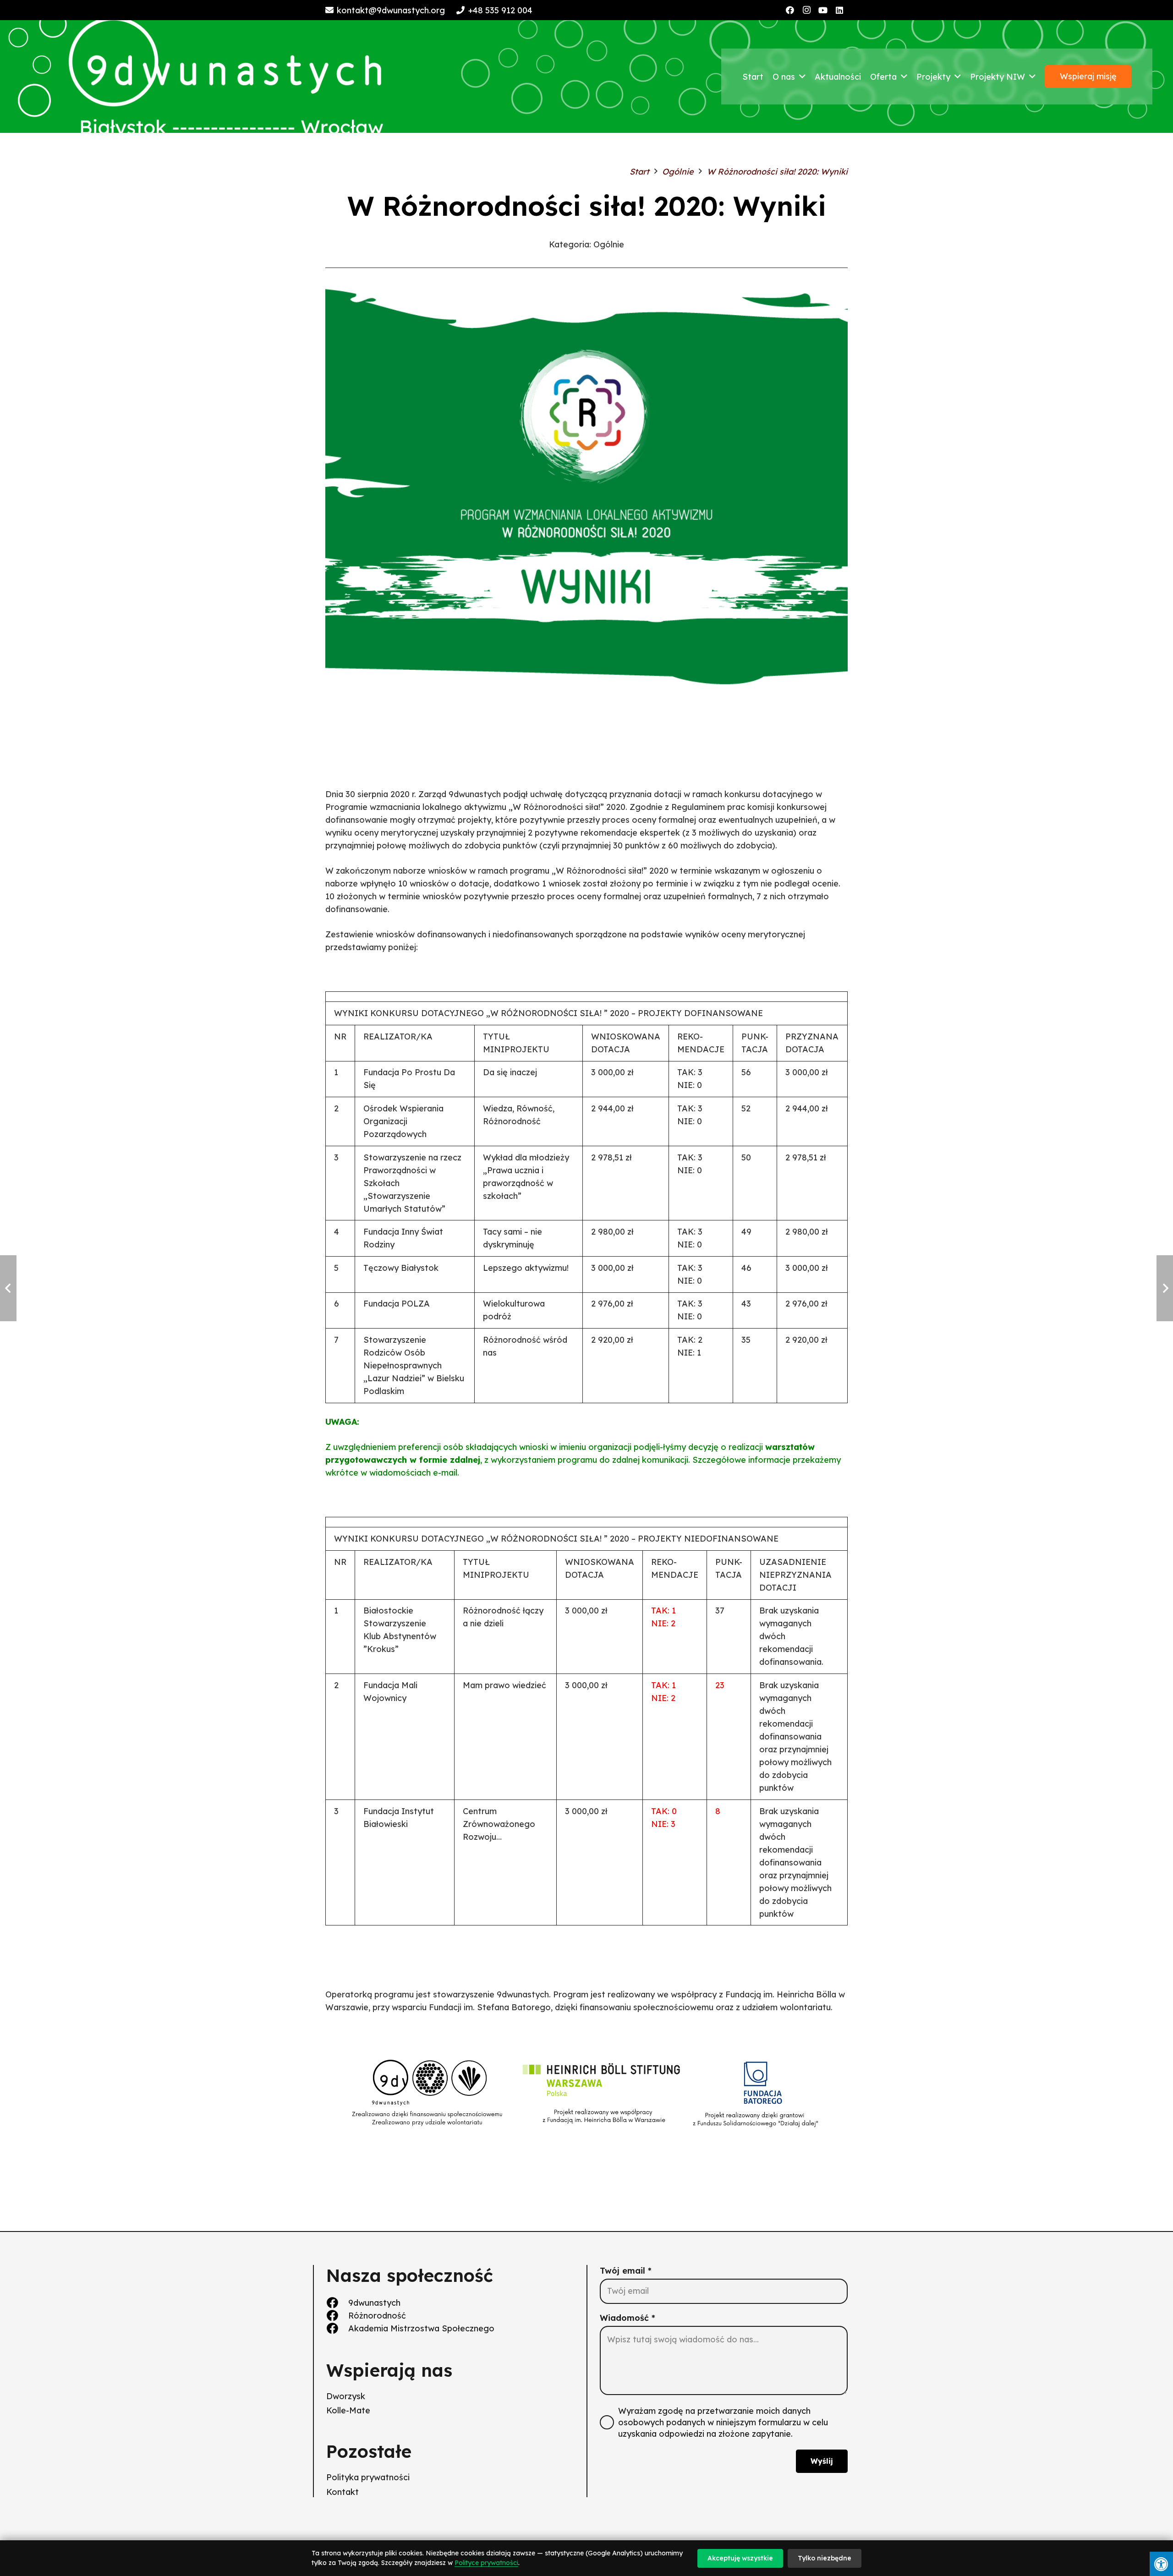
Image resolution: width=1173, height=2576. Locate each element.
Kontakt (343, 2492)
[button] (802, 77)
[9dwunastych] (337, 2303)
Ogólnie (609, 244)
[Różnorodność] (337, 2316)
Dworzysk (346, 2396)
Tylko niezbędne (825, 2558)
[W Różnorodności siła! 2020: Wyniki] (586, 290)
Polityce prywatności (486, 2563)
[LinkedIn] (839, 10)
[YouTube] (823, 10)
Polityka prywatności (368, 2477)
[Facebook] (790, 10)
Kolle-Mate (348, 2410)
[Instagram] (806, 10)
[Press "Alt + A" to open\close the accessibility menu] (1161, 2564)
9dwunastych (374, 2303)
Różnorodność (377, 2316)
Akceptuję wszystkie (740, 2558)
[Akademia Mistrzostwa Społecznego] (337, 2328)
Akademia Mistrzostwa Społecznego (421, 2328)
